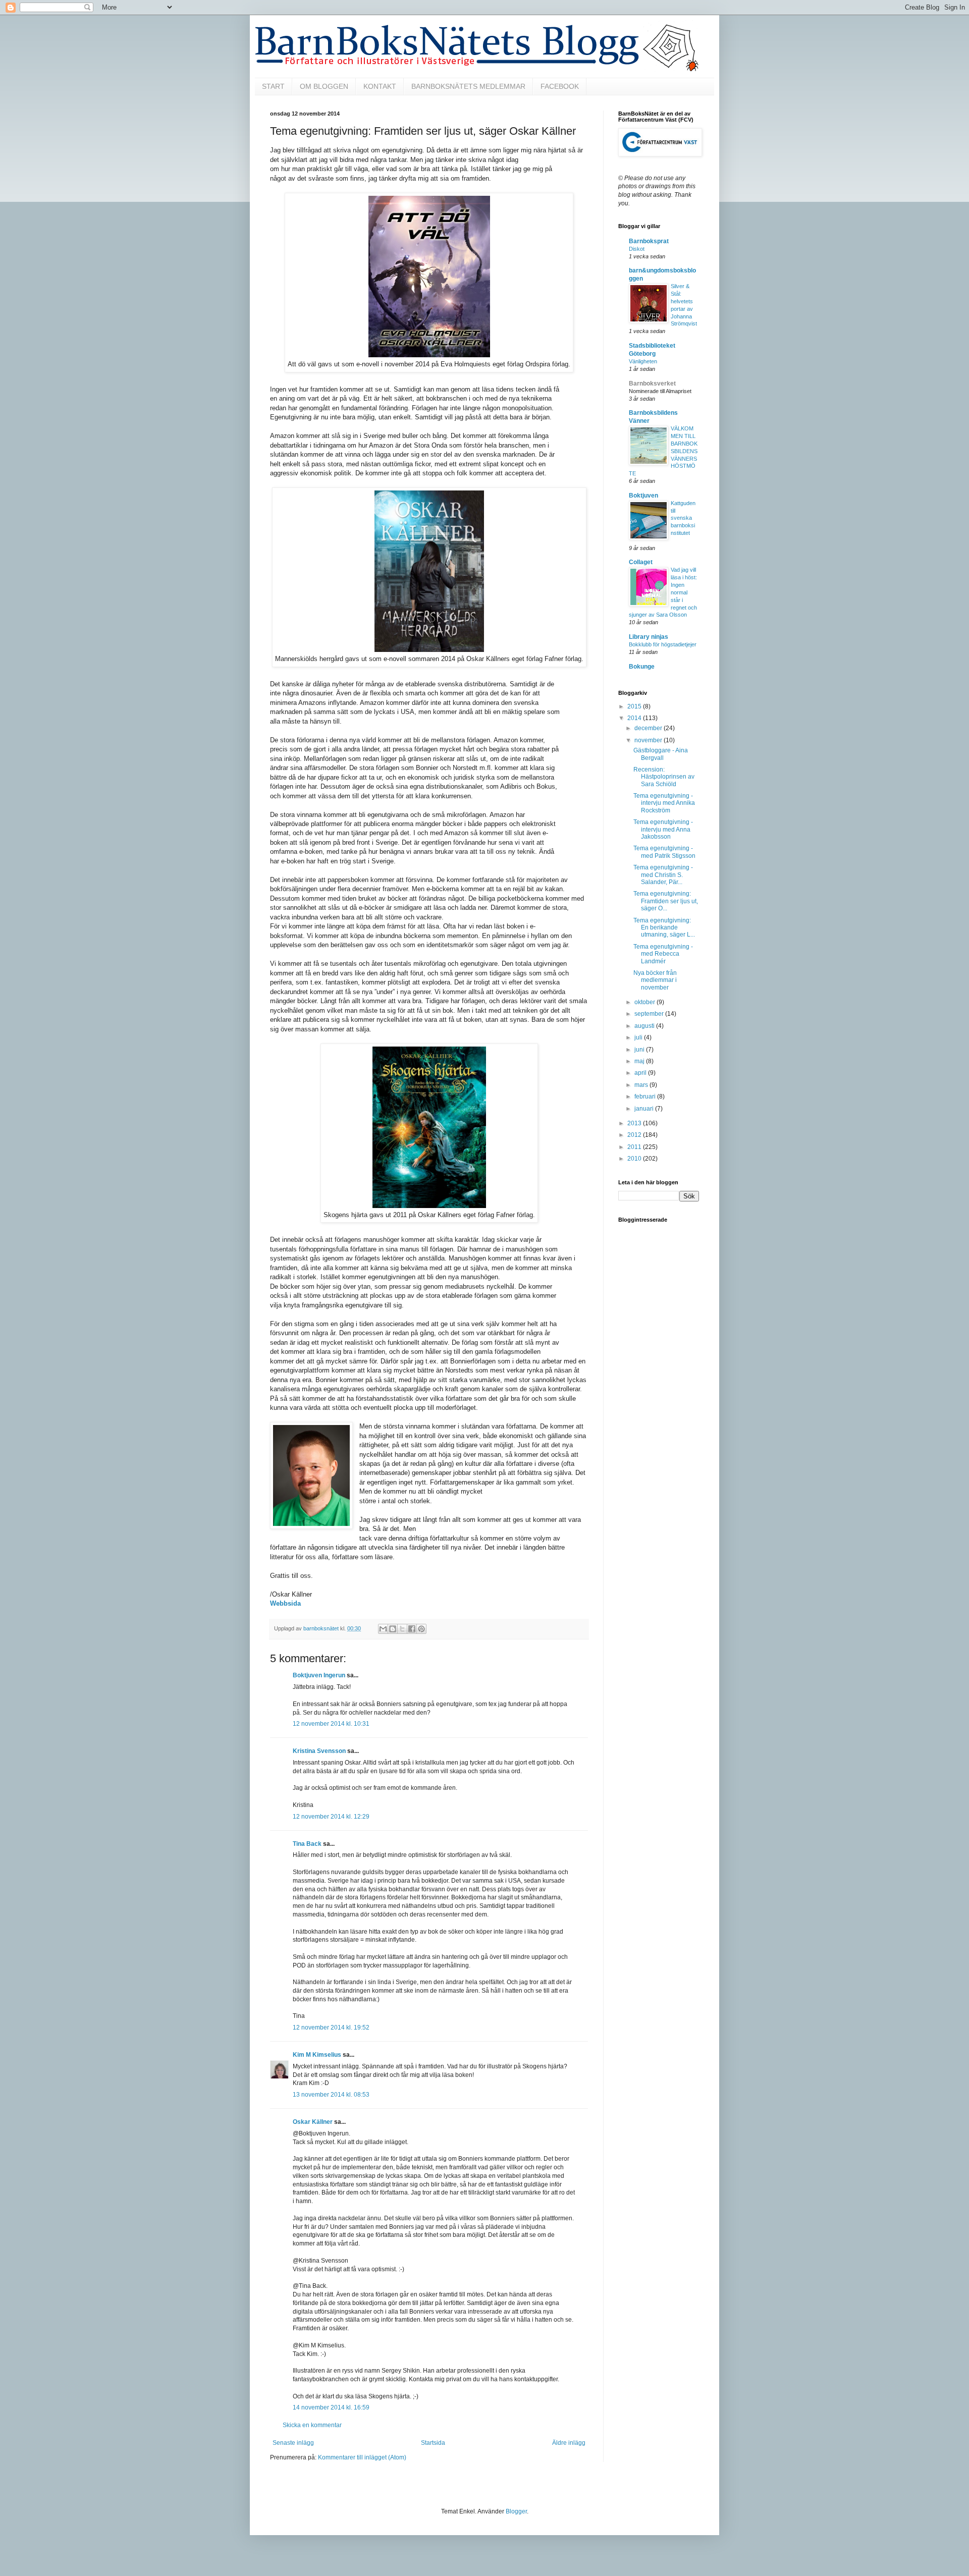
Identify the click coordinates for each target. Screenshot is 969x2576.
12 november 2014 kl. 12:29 (331, 1817)
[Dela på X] (402, 1629)
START (273, 86)
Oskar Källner (313, 2122)
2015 (635, 706)
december (649, 728)
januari (645, 1109)
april (641, 1073)
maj (640, 1061)
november (649, 740)
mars (642, 1085)
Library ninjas (649, 637)
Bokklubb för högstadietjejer (663, 644)
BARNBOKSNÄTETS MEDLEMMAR (468, 86)
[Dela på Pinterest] (421, 1629)
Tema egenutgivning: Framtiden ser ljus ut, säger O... (666, 901)
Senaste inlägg (293, 2443)
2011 (635, 1147)
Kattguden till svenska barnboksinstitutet (683, 518)
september (650, 1014)
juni (640, 1050)
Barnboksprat (649, 241)
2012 (635, 1135)
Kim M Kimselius (317, 2055)
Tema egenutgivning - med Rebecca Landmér (663, 954)
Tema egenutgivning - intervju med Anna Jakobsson (663, 829)
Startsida (433, 2443)
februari (646, 1097)
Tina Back (307, 1844)
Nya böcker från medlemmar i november (655, 980)
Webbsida (285, 1603)
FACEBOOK (560, 86)
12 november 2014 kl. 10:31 (331, 1724)
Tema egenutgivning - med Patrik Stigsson (664, 852)
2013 (635, 1123)
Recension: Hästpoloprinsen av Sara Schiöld (664, 777)
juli (639, 1037)
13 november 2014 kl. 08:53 (331, 2095)
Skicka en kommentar (312, 2425)
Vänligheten (643, 361)
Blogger (516, 2511)
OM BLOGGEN (324, 86)
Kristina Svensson (319, 1751)
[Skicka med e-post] (383, 1629)
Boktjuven (643, 496)
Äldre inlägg (569, 2443)
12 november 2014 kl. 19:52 (331, 2027)
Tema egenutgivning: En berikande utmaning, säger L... (664, 928)
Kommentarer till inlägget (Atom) (362, 2457)
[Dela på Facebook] (412, 1629)
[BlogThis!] (393, 1629)
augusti (645, 1026)
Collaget (641, 562)
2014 (635, 718)
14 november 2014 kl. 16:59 (331, 2407)
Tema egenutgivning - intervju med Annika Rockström (664, 803)
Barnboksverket (652, 383)
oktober (645, 1002)
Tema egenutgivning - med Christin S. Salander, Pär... (663, 875)
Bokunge (642, 667)
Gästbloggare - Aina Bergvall (661, 754)
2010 (635, 1159)
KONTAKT (380, 86)
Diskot (637, 249)
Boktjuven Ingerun (319, 1675)
